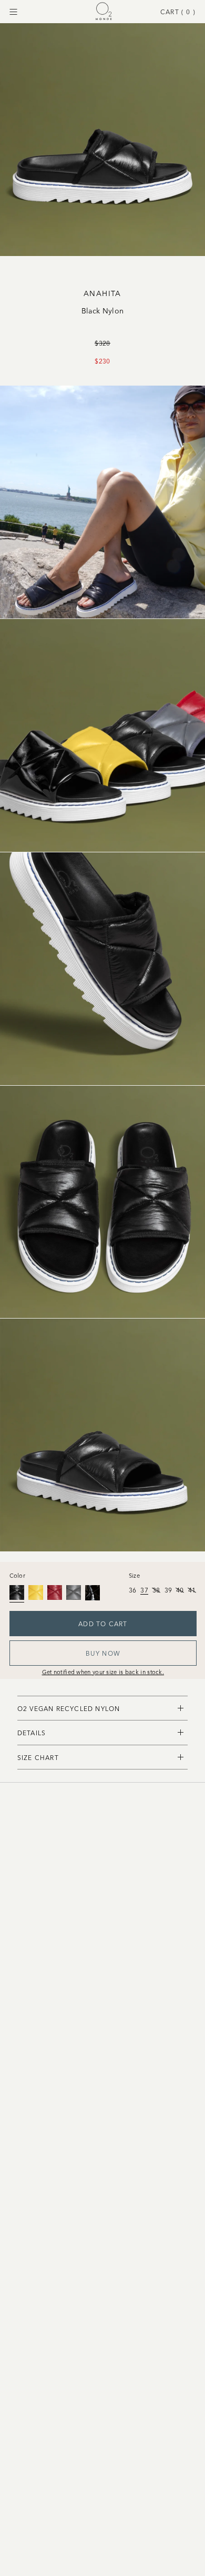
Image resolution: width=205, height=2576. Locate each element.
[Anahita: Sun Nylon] (36, 1592)
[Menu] (13, 12)
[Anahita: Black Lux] (93, 1592)
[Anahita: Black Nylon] (17, 1592)
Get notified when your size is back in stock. (103, 1672)
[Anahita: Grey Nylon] (74, 1592)
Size (134, 1575)
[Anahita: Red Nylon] (55, 1592)
